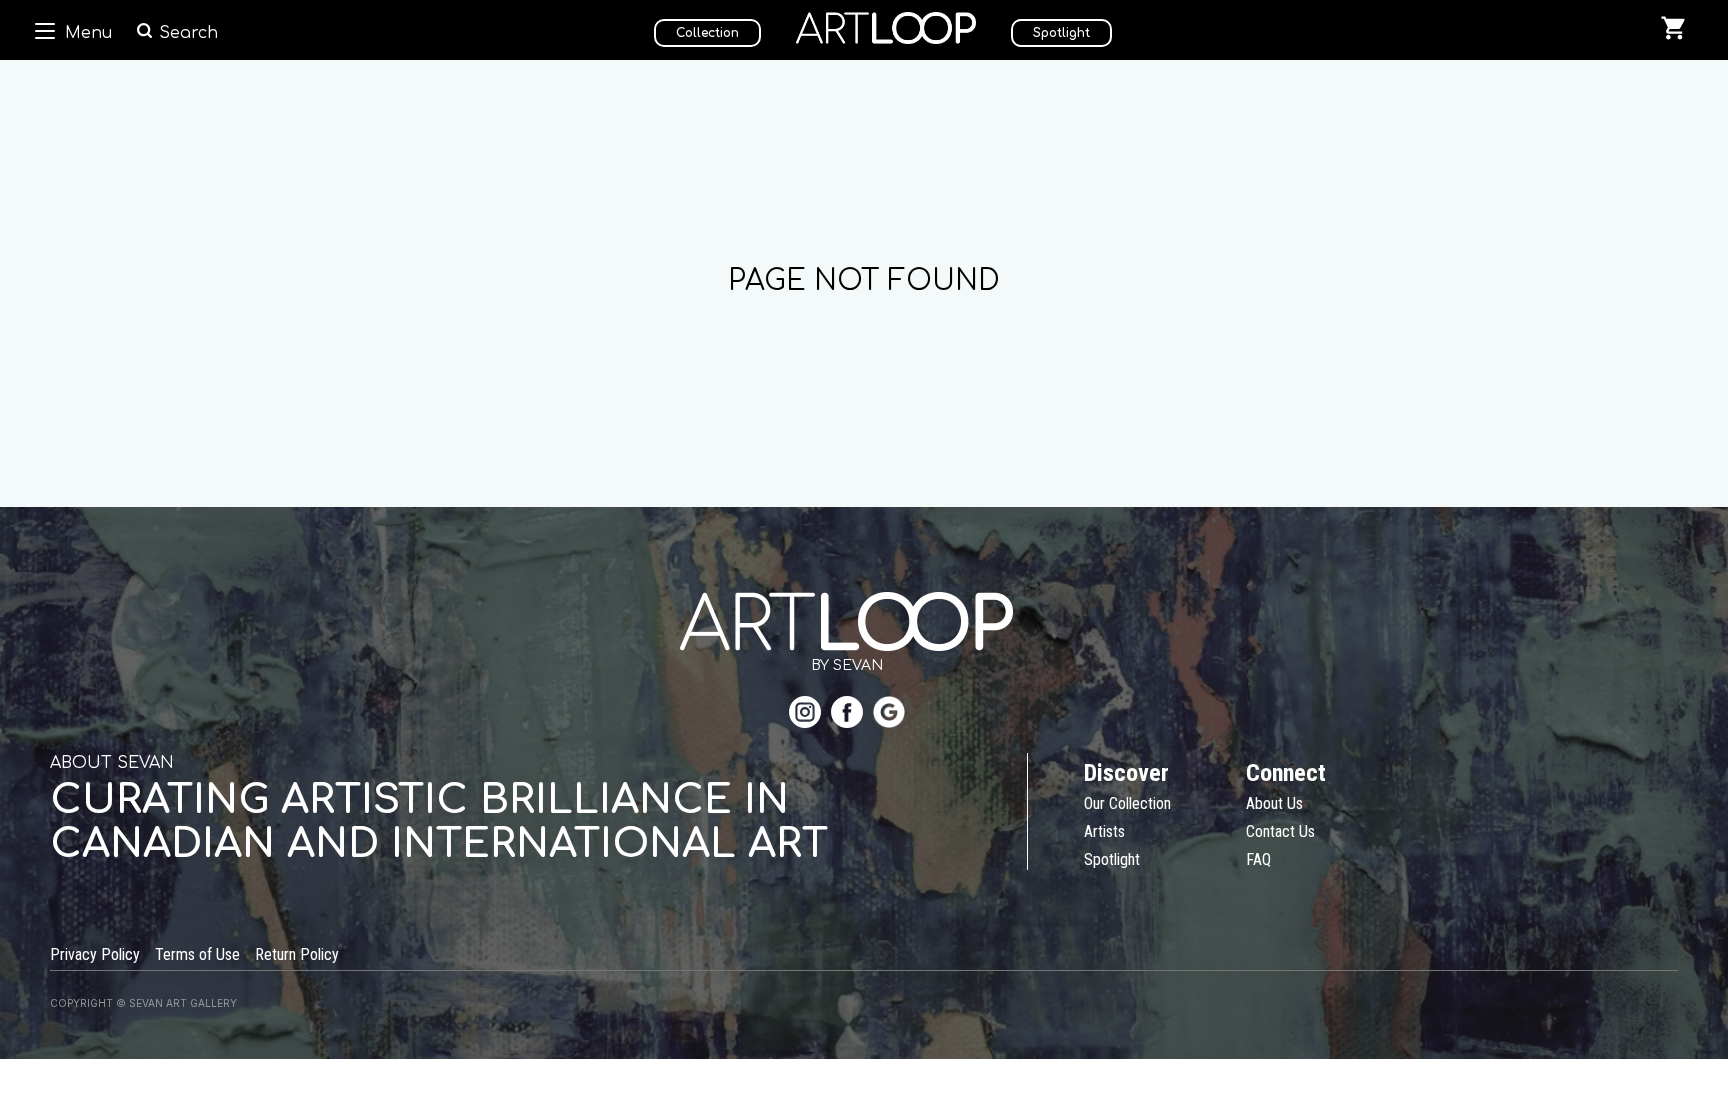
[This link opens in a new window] (805, 714)
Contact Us (1280, 831)
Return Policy (297, 954)
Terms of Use (197, 954)
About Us (1274, 803)
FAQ (1258, 859)
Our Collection (1127, 803)
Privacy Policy (95, 954)
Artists (1104, 831)
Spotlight (1061, 33)
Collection (707, 33)
